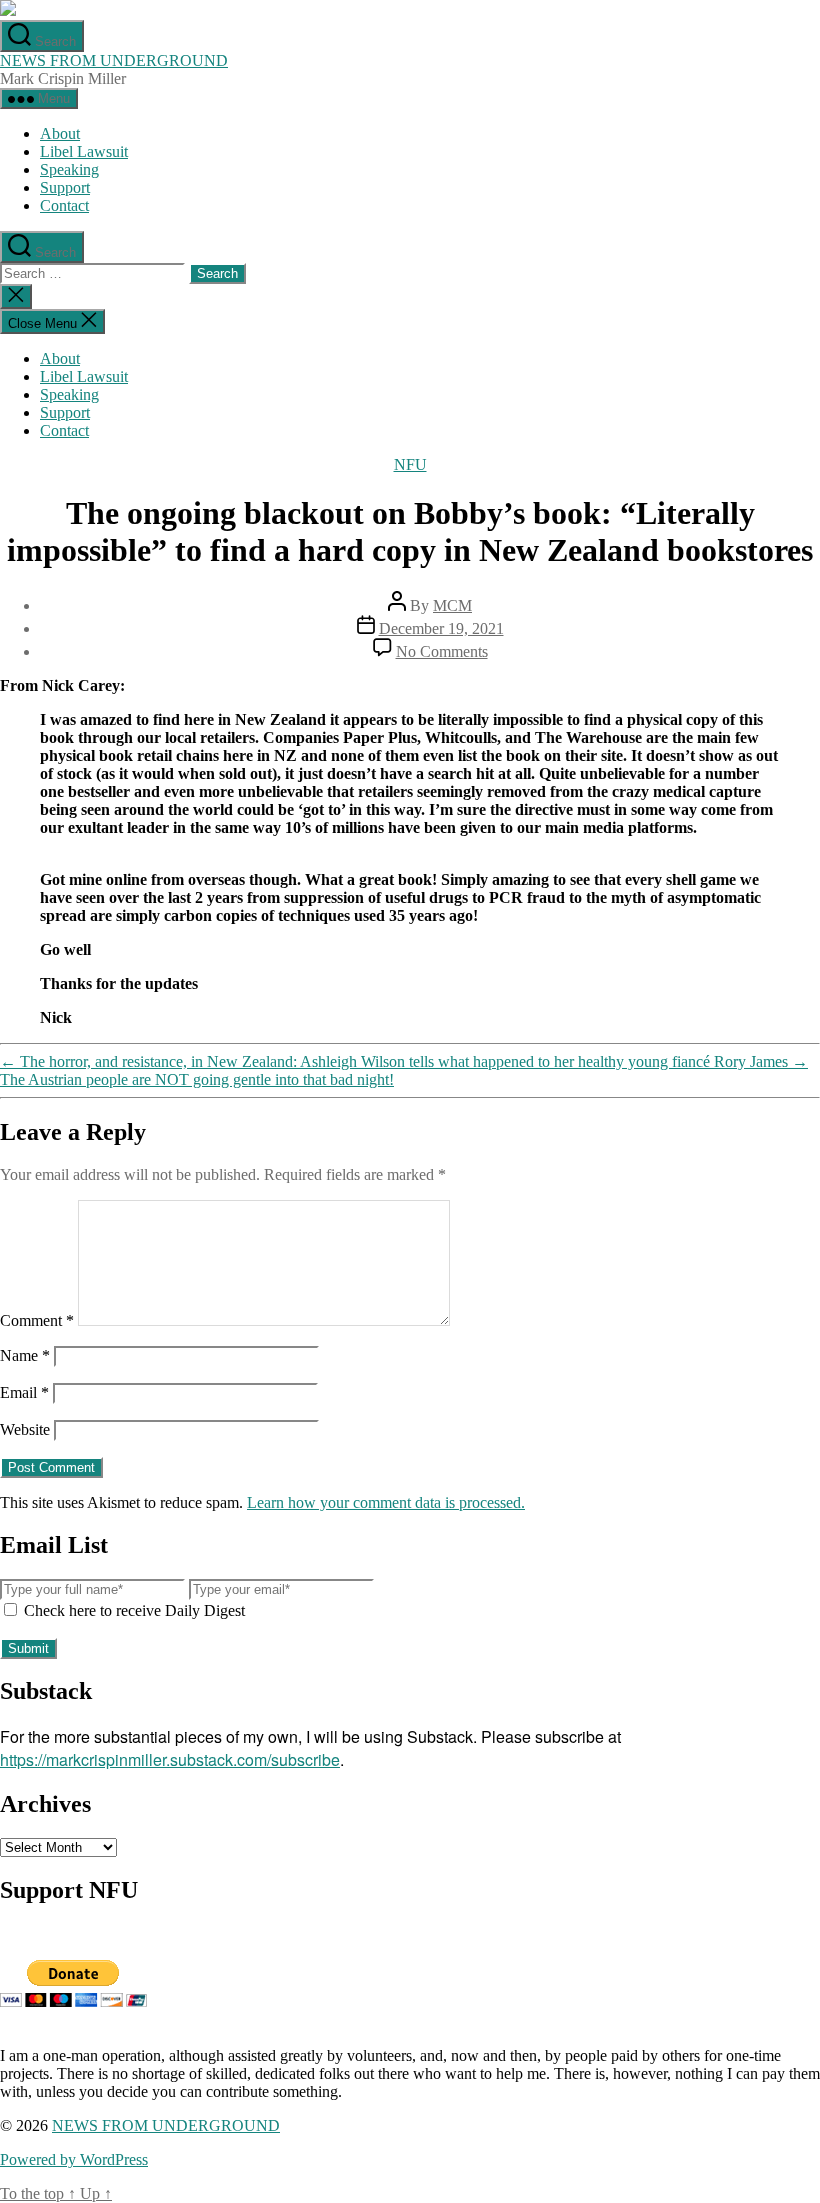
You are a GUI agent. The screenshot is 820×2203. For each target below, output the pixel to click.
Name (25, 1355)
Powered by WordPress (74, 2159)
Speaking (69, 169)
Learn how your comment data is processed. (386, 1502)
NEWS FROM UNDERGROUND (114, 60)
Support (65, 187)
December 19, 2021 (441, 628)
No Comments (442, 651)
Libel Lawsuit (84, 151)
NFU (410, 464)
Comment (37, 1320)
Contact (64, 205)
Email (24, 1392)
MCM (452, 605)
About (60, 133)
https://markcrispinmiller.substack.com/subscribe (170, 1759)
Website (25, 1429)
